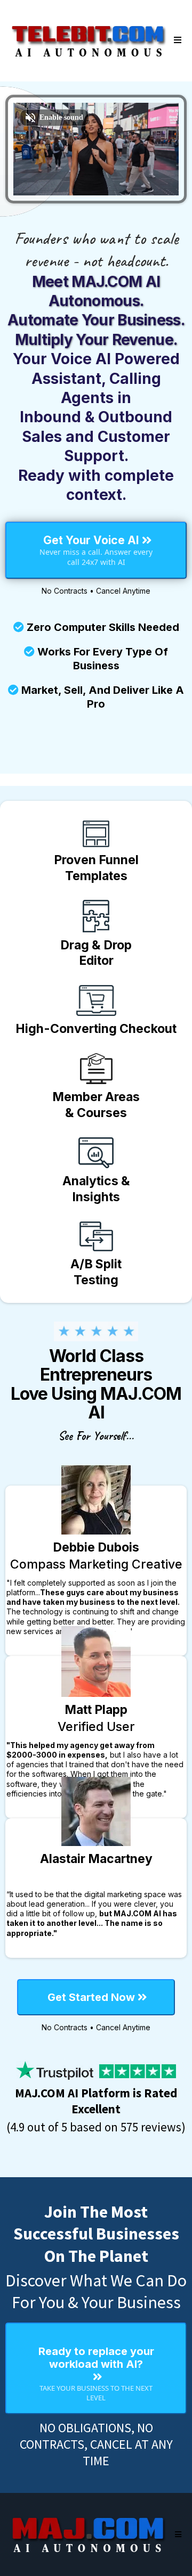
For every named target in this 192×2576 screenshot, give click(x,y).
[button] (176, 40)
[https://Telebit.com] (89, 40)
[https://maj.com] (89, 2534)
